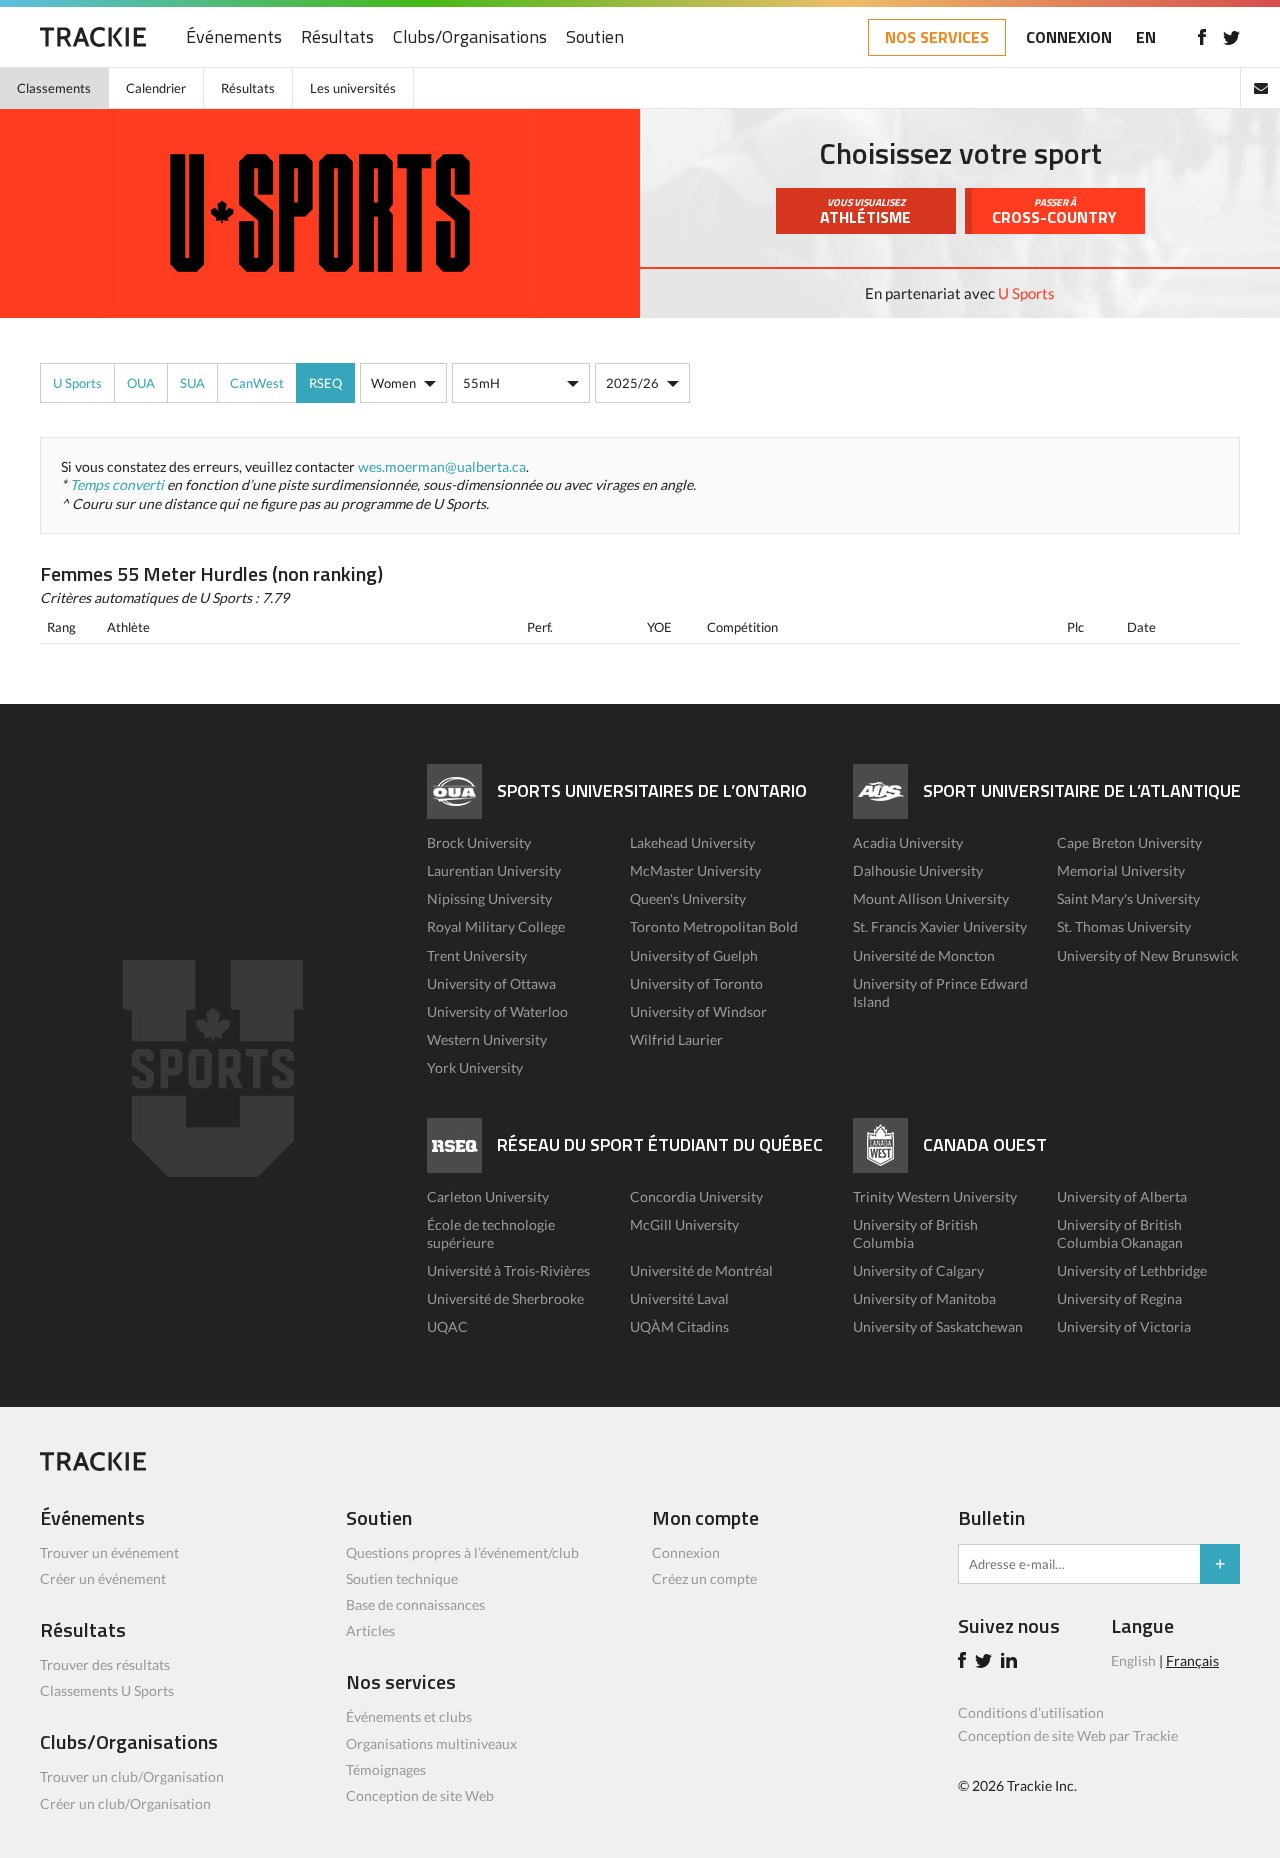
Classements (54, 88)
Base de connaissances (415, 1604)
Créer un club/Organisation (125, 1803)
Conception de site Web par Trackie (1068, 1735)
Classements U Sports (107, 1690)
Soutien (595, 37)
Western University (487, 1039)
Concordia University (696, 1196)
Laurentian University (494, 870)
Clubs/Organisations (470, 37)
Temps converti (117, 484)
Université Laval (679, 1298)
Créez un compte (704, 1578)
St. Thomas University (1124, 926)
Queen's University (688, 898)
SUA (192, 383)
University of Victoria (1124, 1326)
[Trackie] (93, 1465)
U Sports (1026, 293)
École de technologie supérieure (491, 1233)
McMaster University (695, 870)
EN (1146, 37)
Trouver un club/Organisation (132, 1776)
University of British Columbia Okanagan (1120, 1233)
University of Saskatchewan (938, 1326)
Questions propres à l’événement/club (462, 1552)
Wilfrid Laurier (676, 1039)
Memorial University (1121, 870)
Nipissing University (489, 898)
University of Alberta (1122, 1196)
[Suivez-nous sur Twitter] (1231, 37)
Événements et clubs (409, 1716)
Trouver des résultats (105, 1664)
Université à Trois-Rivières (508, 1270)
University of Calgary (918, 1270)
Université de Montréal (701, 1270)
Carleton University (488, 1196)
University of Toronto (696, 983)
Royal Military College (496, 926)
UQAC (447, 1326)
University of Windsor (698, 1011)
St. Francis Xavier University (940, 926)
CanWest (257, 383)
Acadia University (908, 842)
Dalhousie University (918, 870)
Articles (370, 1630)
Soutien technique (402, 1578)
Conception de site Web (420, 1795)
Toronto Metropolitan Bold (714, 926)
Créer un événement (103, 1578)
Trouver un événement (109, 1552)
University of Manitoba (924, 1298)
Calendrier (156, 88)
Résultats (337, 37)
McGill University (684, 1224)
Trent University (477, 955)
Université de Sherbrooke (505, 1298)
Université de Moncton (924, 955)
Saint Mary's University (1128, 898)
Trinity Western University (935, 1196)
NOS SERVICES (937, 37)
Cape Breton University (1129, 842)
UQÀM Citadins (679, 1326)
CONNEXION (1069, 37)
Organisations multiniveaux (431, 1743)
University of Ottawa (491, 983)
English (1133, 1660)
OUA (141, 383)
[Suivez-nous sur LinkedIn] (1012, 1662)
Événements (234, 37)
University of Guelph (694, 955)
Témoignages (386, 1769)
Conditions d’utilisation (1031, 1712)
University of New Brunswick (1147, 955)
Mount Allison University (931, 898)
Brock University (479, 842)
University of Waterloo (497, 1011)
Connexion (686, 1552)
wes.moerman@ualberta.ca (442, 466)
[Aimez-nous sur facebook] (1201, 37)
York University (475, 1067)
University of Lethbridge (1132, 1270)
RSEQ (325, 383)
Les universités (353, 88)
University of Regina (1119, 1298)
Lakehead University (692, 842)
